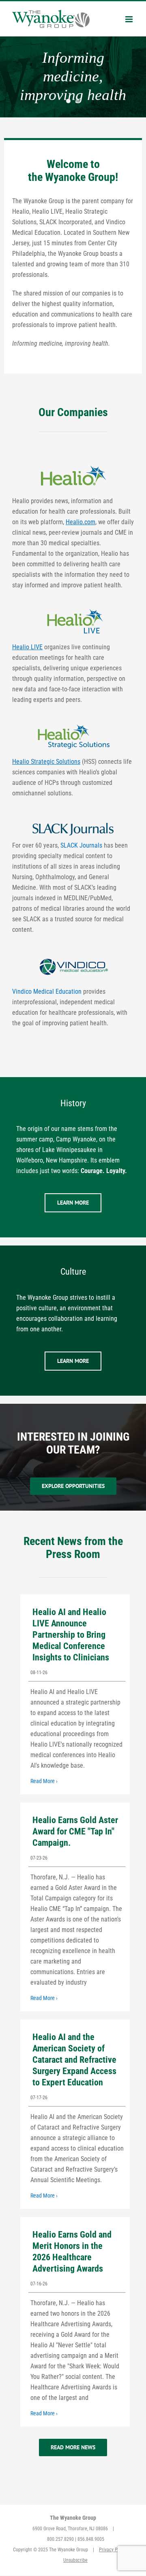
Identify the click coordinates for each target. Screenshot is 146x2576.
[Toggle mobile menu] (130, 19)
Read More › (44, 1781)
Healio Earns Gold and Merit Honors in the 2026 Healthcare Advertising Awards (72, 2252)
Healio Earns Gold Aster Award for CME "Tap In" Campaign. (75, 1831)
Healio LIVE (27, 647)
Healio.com (81, 522)
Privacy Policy (113, 2550)
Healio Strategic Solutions (46, 762)
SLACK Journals (81, 845)
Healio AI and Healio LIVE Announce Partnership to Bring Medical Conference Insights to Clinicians (71, 1635)
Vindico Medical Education (47, 992)
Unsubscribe (75, 2560)
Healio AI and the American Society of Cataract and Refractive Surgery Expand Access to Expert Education (74, 2060)
